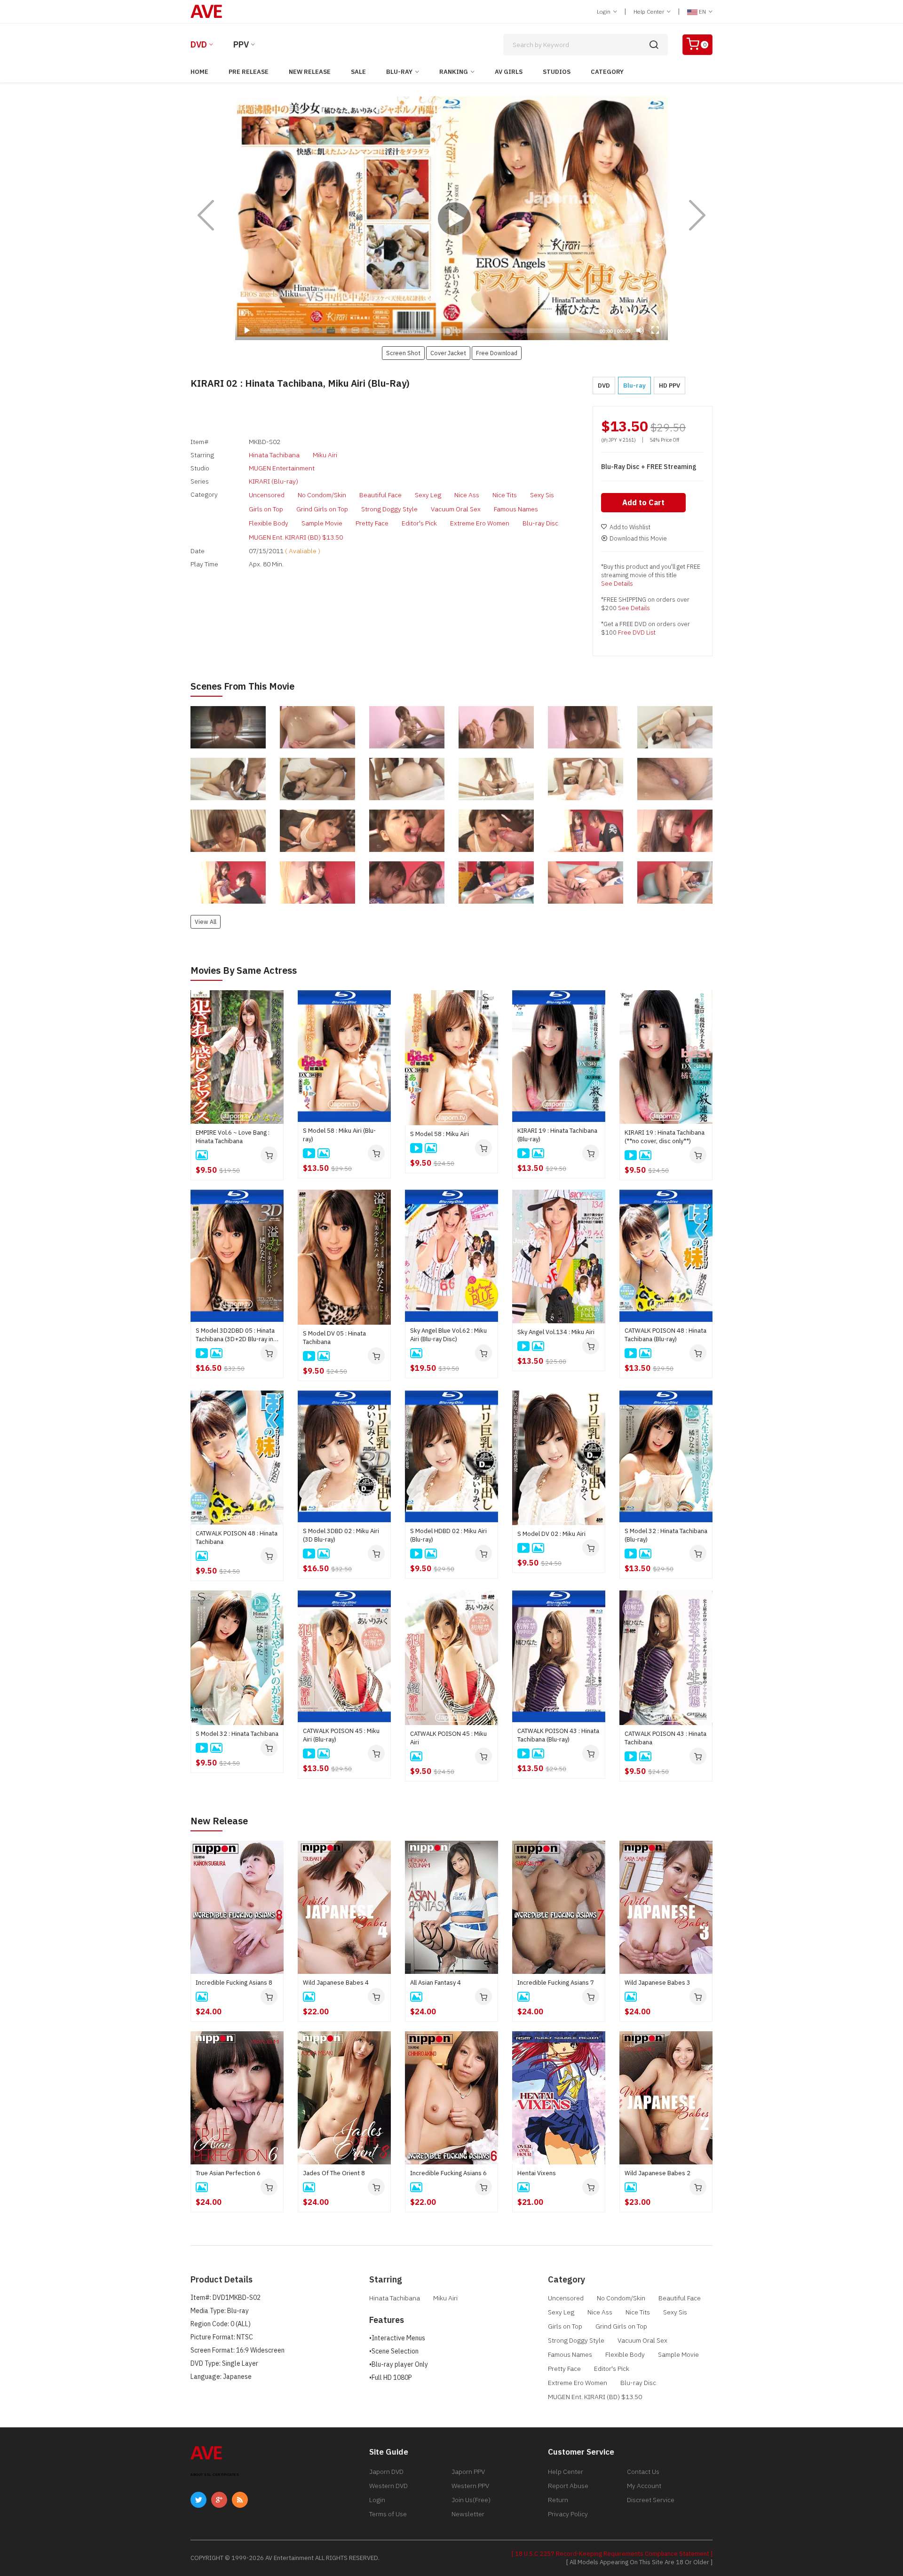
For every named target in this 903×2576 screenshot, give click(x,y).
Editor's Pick (419, 523)
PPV (241, 44)
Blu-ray (399, 72)
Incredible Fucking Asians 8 (234, 1983)
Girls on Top (266, 509)
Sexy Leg (428, 495)
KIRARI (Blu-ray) (273, 481)
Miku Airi (325, 455)
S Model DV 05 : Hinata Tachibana (334, 1338)
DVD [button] (604, 386)
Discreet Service (651, 2500)
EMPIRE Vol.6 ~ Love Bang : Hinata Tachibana (233, 1137)
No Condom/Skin (322, 495)
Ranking (454, 72)
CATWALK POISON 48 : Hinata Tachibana (237, 1538)
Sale (358, 72)
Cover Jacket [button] (448, 353)
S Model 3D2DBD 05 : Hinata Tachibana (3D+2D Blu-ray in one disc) (235, 1335)
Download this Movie (638, 538)
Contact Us (643, 2472)
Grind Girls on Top (322, 509)
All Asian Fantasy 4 (436, 1983)
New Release (310, 72)
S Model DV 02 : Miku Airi (551, 1534)
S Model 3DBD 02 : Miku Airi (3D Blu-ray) (341, 1535)
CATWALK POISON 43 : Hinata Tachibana (665, 1738)
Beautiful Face (380, 495)
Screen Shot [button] (403, 353)
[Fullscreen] (655, 330)
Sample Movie (322, 523)
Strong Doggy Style (389, 509)
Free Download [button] (497, 353)
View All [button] (206, 922)
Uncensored (267, 495)
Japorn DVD (386, 2472)
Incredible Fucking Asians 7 (556, 1983)
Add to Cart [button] (643, 502)
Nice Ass (467, 495)
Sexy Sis (542, 495)
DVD (199, 44)
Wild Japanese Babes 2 (657, 2173)
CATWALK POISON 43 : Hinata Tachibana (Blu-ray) (558, 1735)
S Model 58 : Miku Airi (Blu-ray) (339, 1135)
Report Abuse (568, 2486)
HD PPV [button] (669, 386)
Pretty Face (372, 523)
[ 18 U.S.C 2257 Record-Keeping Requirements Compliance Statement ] (612, 2554)
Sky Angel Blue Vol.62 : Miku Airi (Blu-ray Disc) (448, 1335)
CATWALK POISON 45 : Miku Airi (448, 1738)
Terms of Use (388, 2514)
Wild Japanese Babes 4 (336, 1983)
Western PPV (470, 2486)
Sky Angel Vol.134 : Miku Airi (556, 1332)
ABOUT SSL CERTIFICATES (215, 2475)
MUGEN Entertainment (282, 468)
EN (702, 12)
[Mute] (640, 330)
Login (604, 12)
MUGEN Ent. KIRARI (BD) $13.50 (296, 537)
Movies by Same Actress (244, 970)
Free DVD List (637, 632)
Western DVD (388, 2486)
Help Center (650, 12)
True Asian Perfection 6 (228, 2173)
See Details (617, 584)
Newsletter (468, 2514)
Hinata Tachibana (274, 455)
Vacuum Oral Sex (456, 509)
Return (558, 2500)
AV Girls (509, 72)
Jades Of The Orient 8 (334, 2173)
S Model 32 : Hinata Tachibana (237, 1734)
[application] (451, 218)
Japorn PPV (468, 2472)
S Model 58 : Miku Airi (440, 1134)
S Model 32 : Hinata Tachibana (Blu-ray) (666, 1535)
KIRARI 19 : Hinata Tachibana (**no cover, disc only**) (665, 1137)
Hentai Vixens (537, 2173)
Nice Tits (505, 495)
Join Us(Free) (471, 2500)
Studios (557, 72)
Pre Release (249, 72)
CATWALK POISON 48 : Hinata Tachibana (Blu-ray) (665, 1335)
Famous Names (516, 509)
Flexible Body (269, 523)
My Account (644, 2486)
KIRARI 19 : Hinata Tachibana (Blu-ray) (557, 1135)
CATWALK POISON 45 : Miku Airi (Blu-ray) (341, 1735)
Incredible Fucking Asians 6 (448, 2173)
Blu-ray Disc (540, 523)
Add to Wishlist (630, 527)
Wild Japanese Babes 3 (657, 1983)
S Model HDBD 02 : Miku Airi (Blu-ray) (448, 1535)
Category (607, 72)
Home (199, 72)
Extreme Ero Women (480, 523)
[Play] (451, 218)
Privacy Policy (568, 2514)
